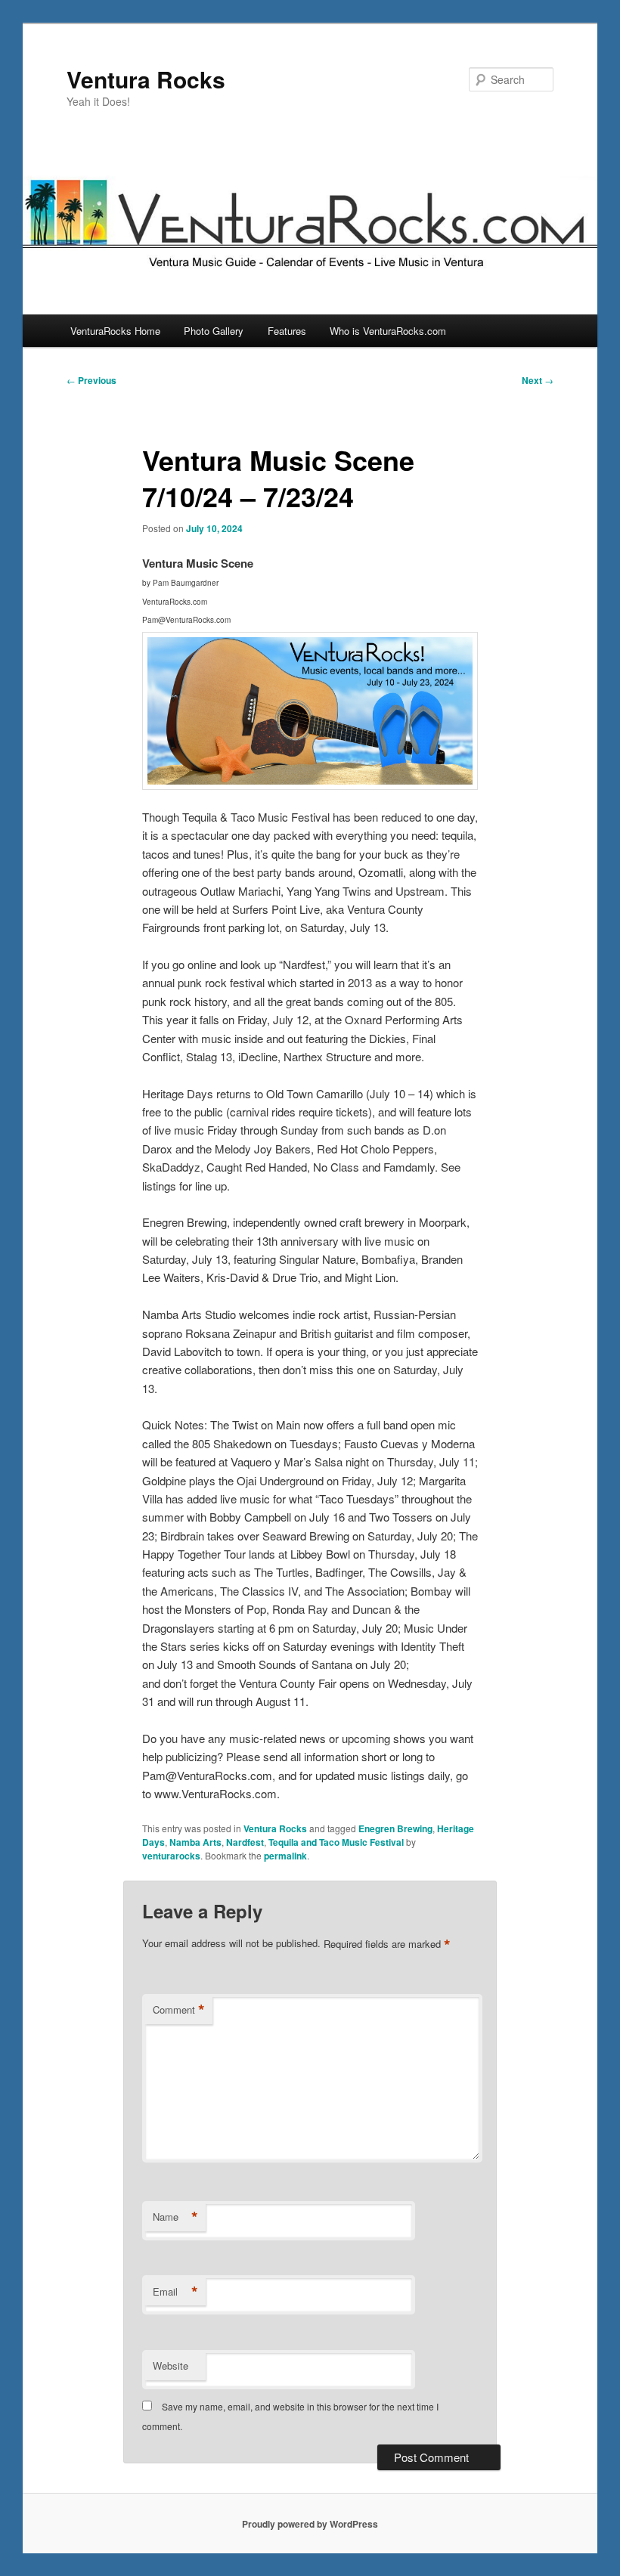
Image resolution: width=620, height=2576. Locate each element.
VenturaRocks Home (115, 331)
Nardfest (245, 1842)
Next (538, 380)
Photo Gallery (214, 331)
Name (175, 2217)
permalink (285, 1856)
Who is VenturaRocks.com (388, 331)
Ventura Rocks (146, 79)
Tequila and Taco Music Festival (336, 1842)
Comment (179, 2010)
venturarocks (171, 1856)
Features (287, 331)
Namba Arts (195, 1842)
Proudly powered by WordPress (310, 2524)
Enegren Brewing (395, 1828)
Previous (91, 380)
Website (170, 2365)
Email (175, 2292)
